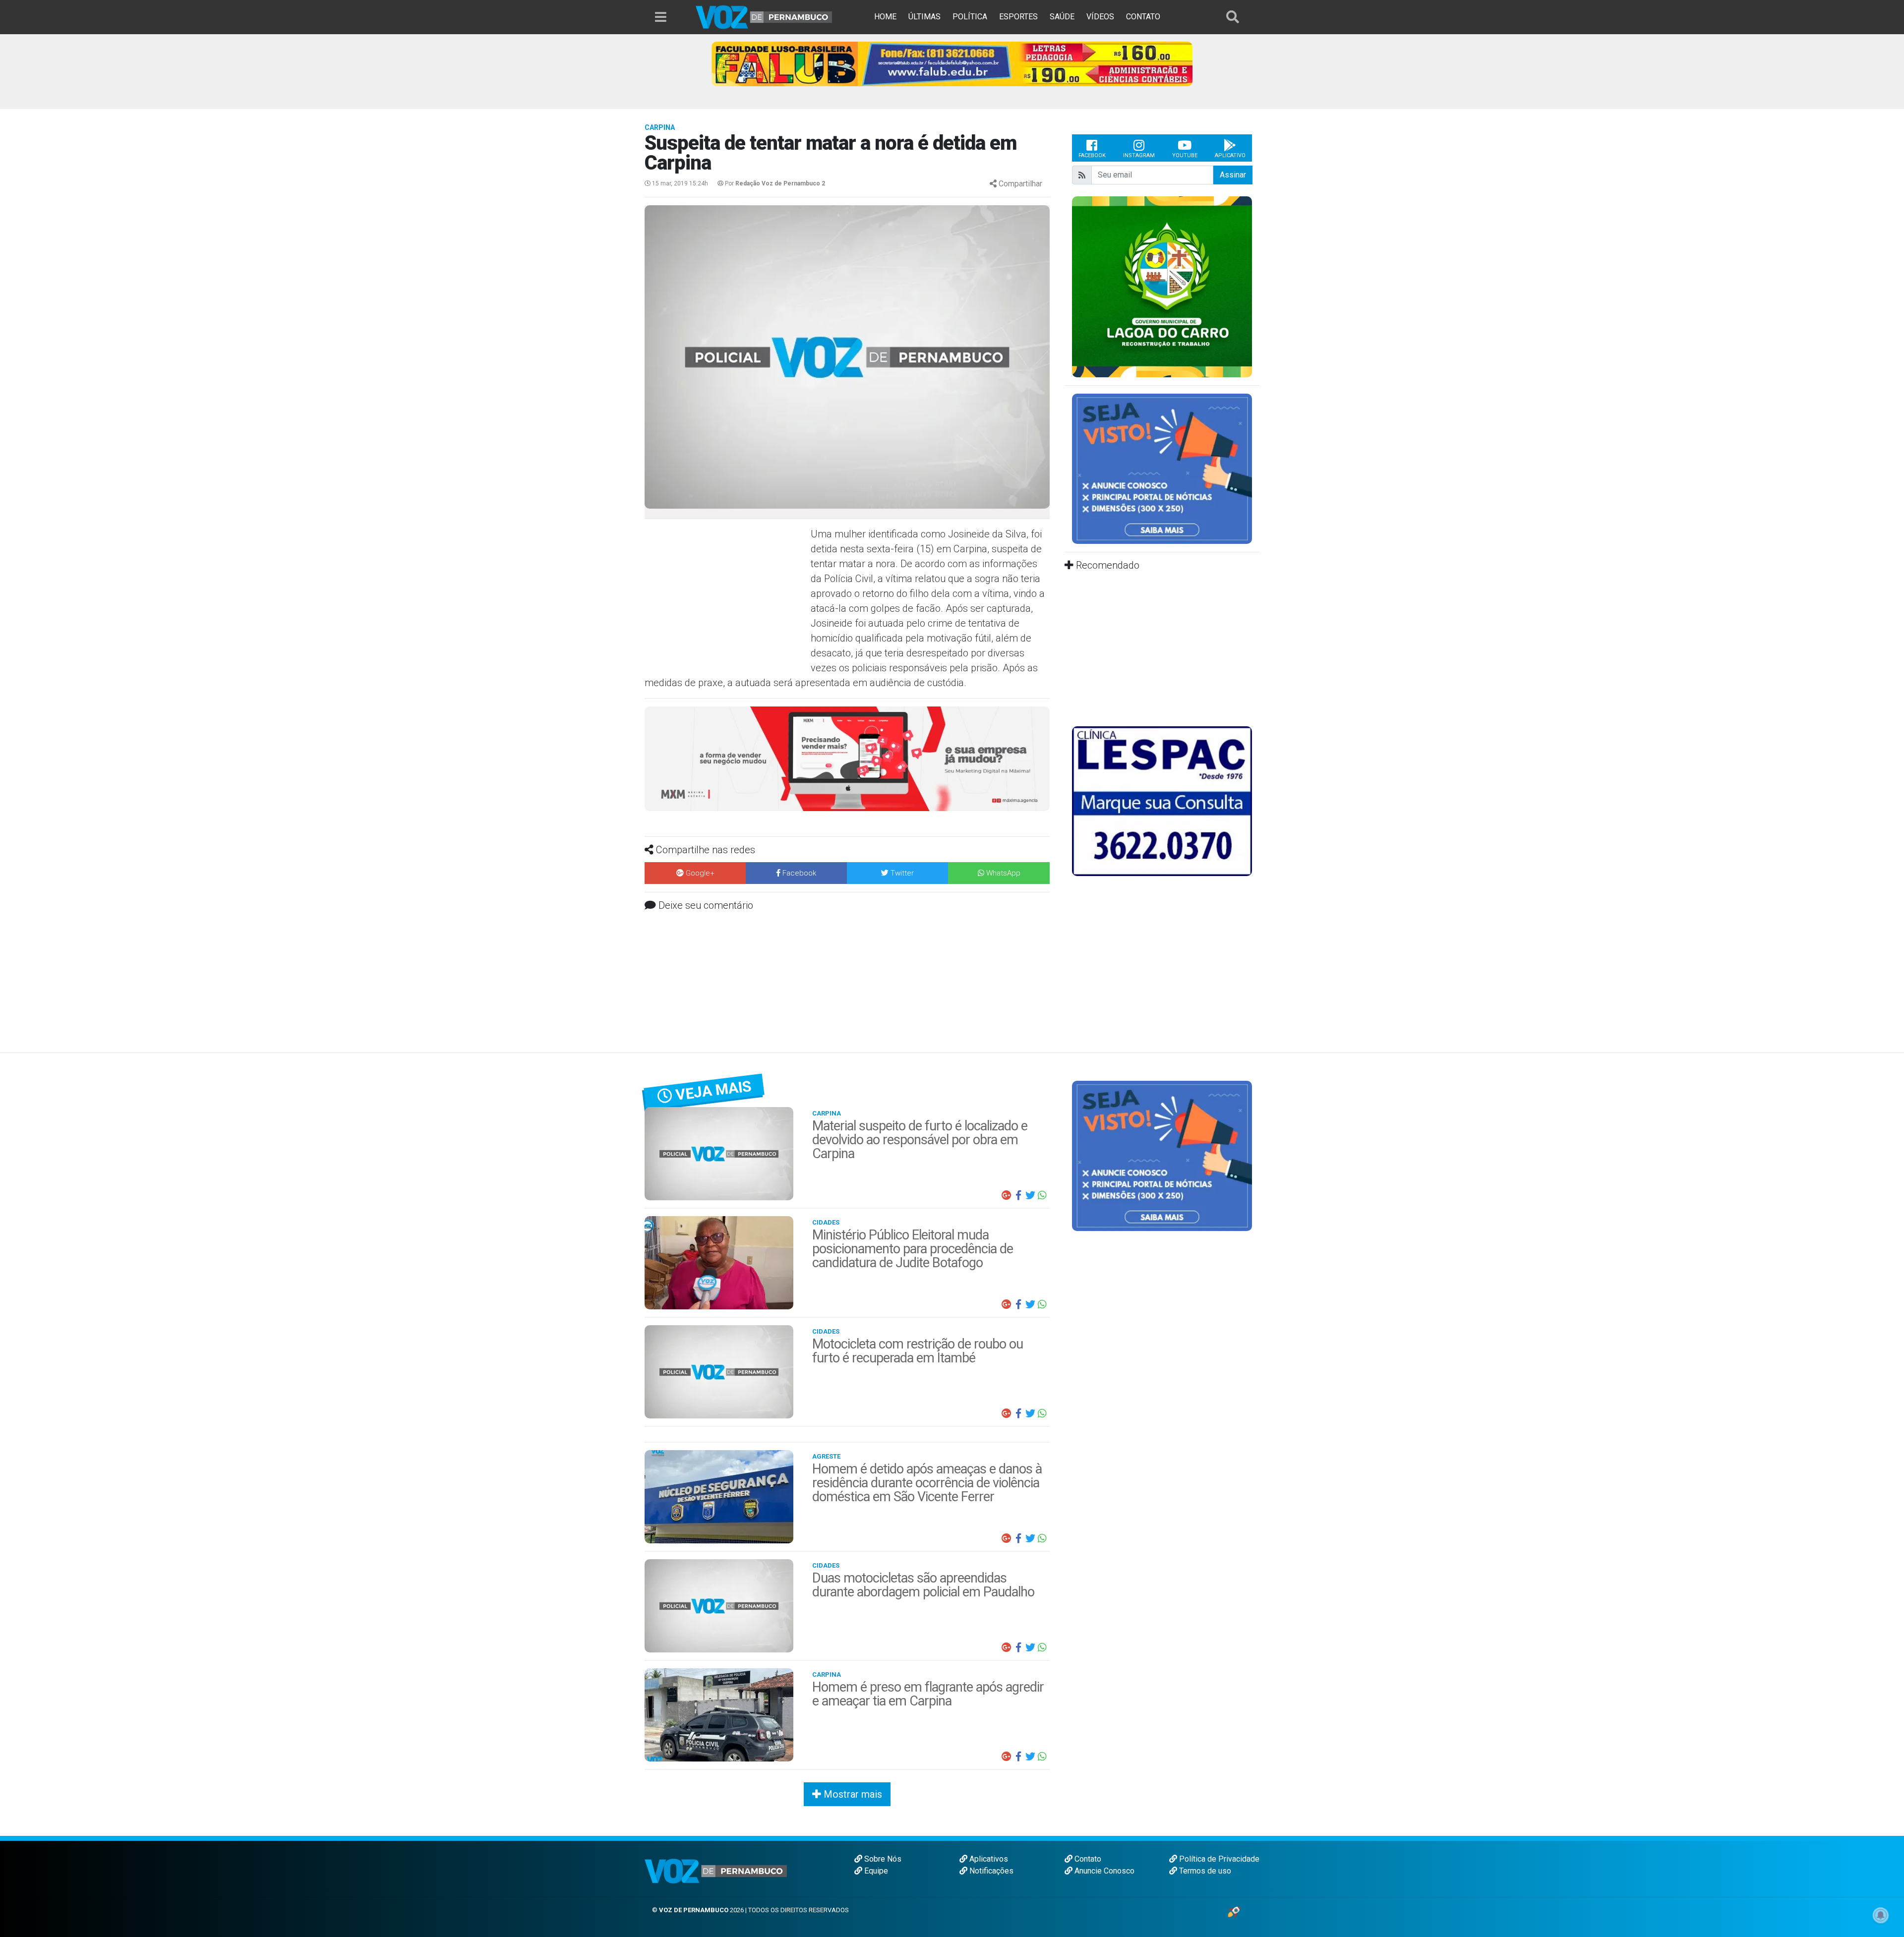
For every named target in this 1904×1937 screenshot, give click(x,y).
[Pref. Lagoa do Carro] (1162, 286)
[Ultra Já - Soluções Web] (1234, 1911)
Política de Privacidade (1218, 1859)
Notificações (990, 1871)
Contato (1087, 1859)
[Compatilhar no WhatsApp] (1042, 1195)
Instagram (1139, 155)
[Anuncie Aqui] (1162, 468)
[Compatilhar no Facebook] (1018, 1195)
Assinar (1233, 175)
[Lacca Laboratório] (952, 63)
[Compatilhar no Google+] (1007, 1195)
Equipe (875, 1871)
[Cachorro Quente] (847, 758)
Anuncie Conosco (1103, 1871)
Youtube (1185, 155)
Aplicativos (988, 1859)
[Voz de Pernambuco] (764, 17)
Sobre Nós (882, 1859)
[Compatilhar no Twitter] (1030, 1195)
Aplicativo (1230, 155)
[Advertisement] (726, 598)
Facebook (1092, 155)
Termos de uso (1204, 1871)
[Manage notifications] (1881, 1915)
